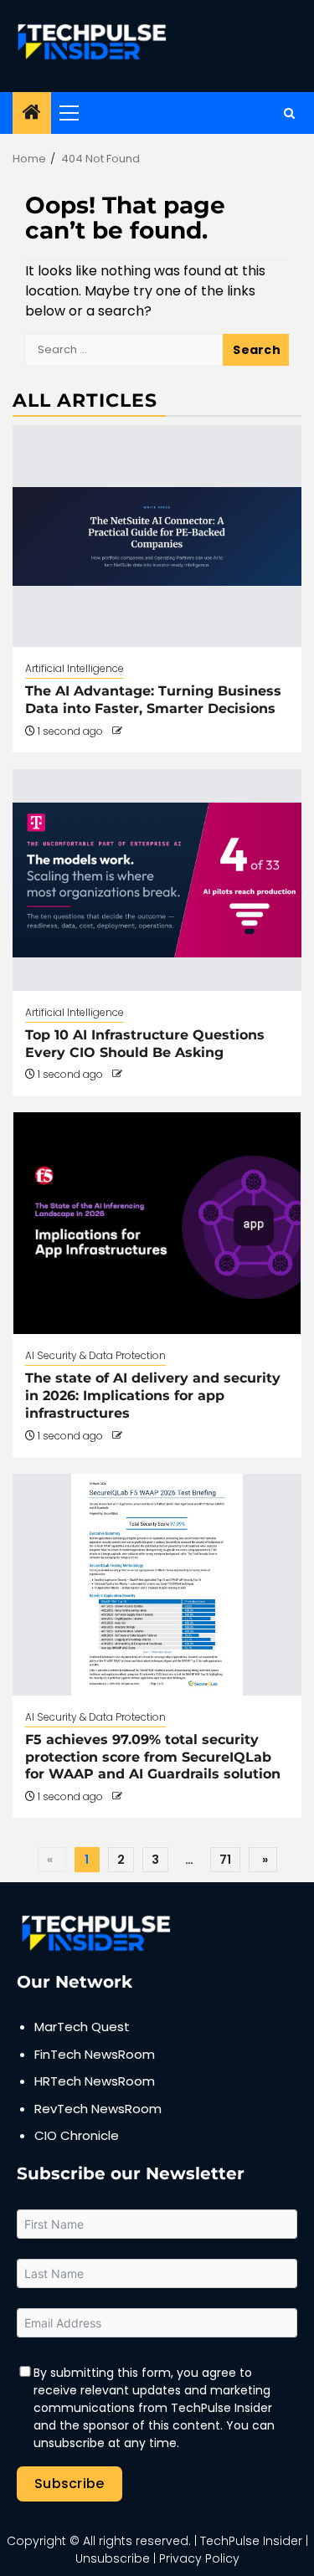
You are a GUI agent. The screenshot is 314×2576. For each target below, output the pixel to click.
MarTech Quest (82, 2027)
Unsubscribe (113, 2558)
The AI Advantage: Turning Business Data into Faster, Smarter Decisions (153, 700)
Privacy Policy (199, 2558)
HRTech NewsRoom (95, 2081)
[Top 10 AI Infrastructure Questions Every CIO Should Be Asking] (157, 880)
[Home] (32, 113)
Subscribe (69, 2484)
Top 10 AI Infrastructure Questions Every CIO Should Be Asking (145, 1044)
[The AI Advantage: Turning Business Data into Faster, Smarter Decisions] (157, 536)
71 (225, 1860)
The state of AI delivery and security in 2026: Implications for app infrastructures (153, 1396)
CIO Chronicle (77, 2135)
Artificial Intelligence (75, 668)
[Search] (289, 113)
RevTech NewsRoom (98, 2109)
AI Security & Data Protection (95, 1355)
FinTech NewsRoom (95, 2054)
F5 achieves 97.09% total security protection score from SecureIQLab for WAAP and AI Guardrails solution (153, 1757)
